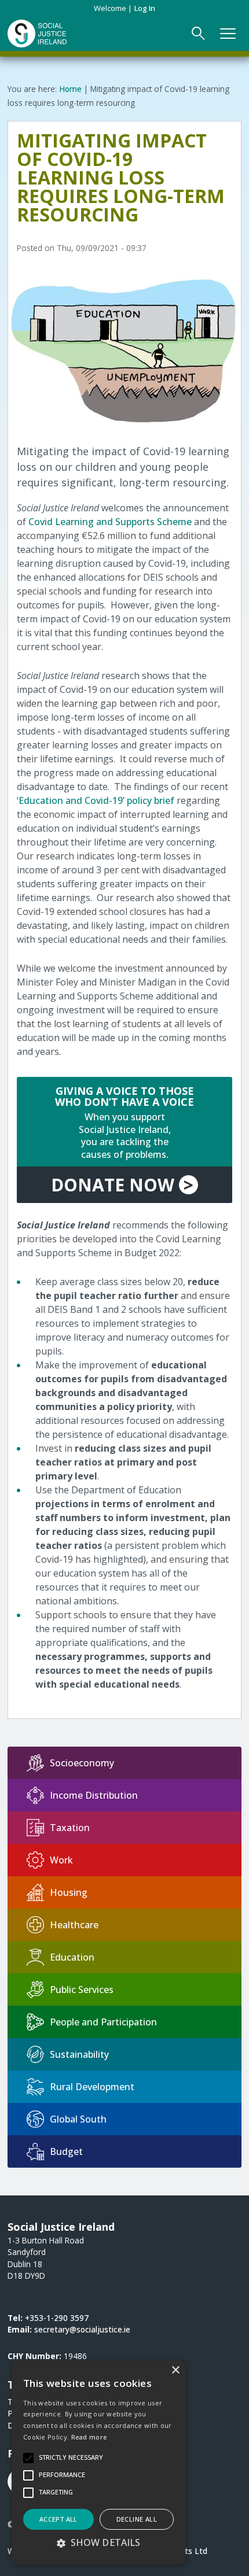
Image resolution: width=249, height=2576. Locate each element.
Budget (66, 2151)
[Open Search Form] (199, 34)
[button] (98, 2542)
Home (70, 89)
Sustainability (79, 2054)
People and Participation (103, 2022)
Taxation (70, 1828)
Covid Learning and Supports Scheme (110, 522)
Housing (69, 1892)
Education (72, 1957)
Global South (78, 2119)
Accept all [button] (58, 2519)
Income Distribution (94, 1795)
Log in (145, 8)
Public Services (82, 1990)
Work (61, 1860)
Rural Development (92, 2087)
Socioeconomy (82, 1763)
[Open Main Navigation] (228, 34)
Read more (89, 2437)
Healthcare (74, 1925)
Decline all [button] (137, 2519)
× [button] (175, 2370)
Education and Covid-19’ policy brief (98, 800)
